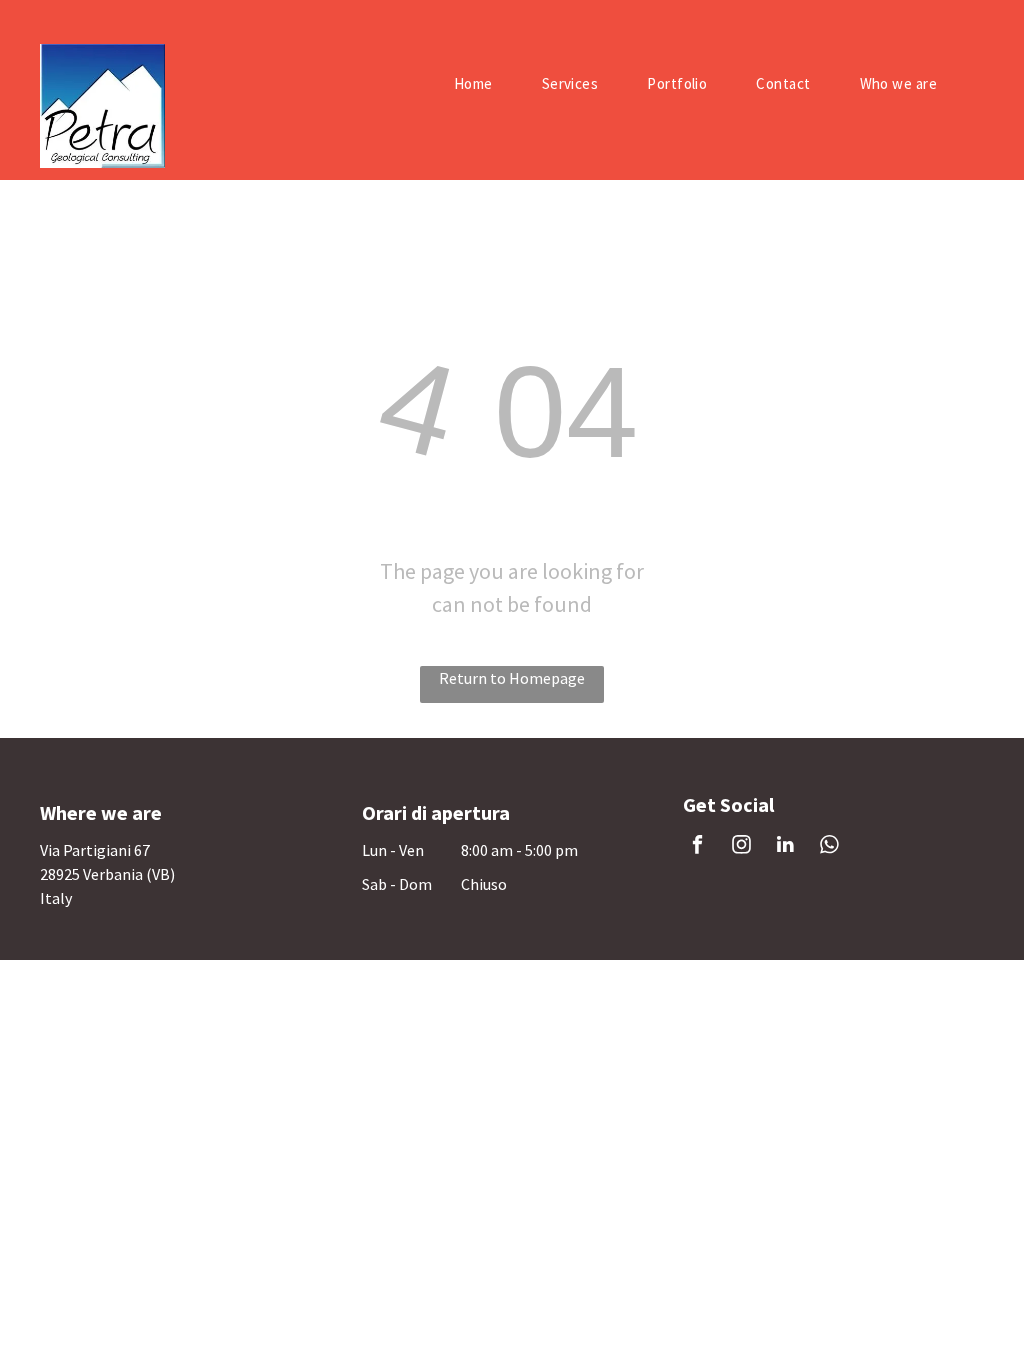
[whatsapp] (829, 847)
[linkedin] (785, 847)
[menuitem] (481, 84)
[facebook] (697, 847)
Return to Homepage (512, 678)
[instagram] (741, 847)
